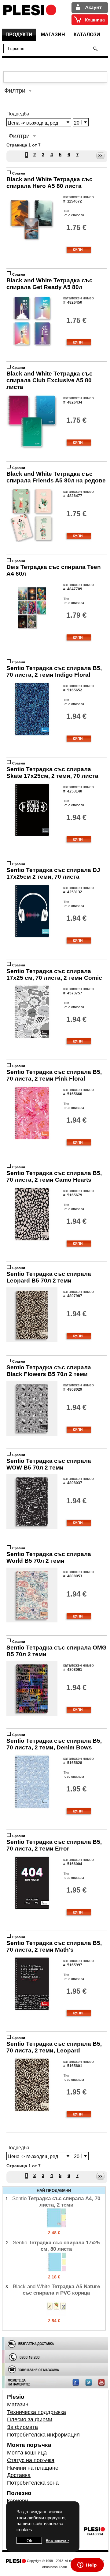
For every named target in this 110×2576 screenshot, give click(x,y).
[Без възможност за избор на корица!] (32, 246)
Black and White (50, 183)
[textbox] (48, 48)
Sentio (54, 671)
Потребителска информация (43, 2435)
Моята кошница (27, 2453)
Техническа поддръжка (37, 2412)
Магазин (18, 2405)
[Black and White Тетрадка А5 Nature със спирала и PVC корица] (56, 2314)
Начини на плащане (33, 2468)
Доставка (19, 2475)
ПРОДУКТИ (19, 35)
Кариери (17, 2501)
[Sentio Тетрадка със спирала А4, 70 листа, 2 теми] (56, 2226)
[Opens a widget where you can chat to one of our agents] (87, 2565)
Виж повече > (57, 2541)
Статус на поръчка (31, 2460)
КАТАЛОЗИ (87, 35)
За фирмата (22, 2427)
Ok (29, 2541)
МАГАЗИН (53, 35)
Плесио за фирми (30, 2419)
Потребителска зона (33, 2483)
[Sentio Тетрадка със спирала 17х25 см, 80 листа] (56, 2271)
